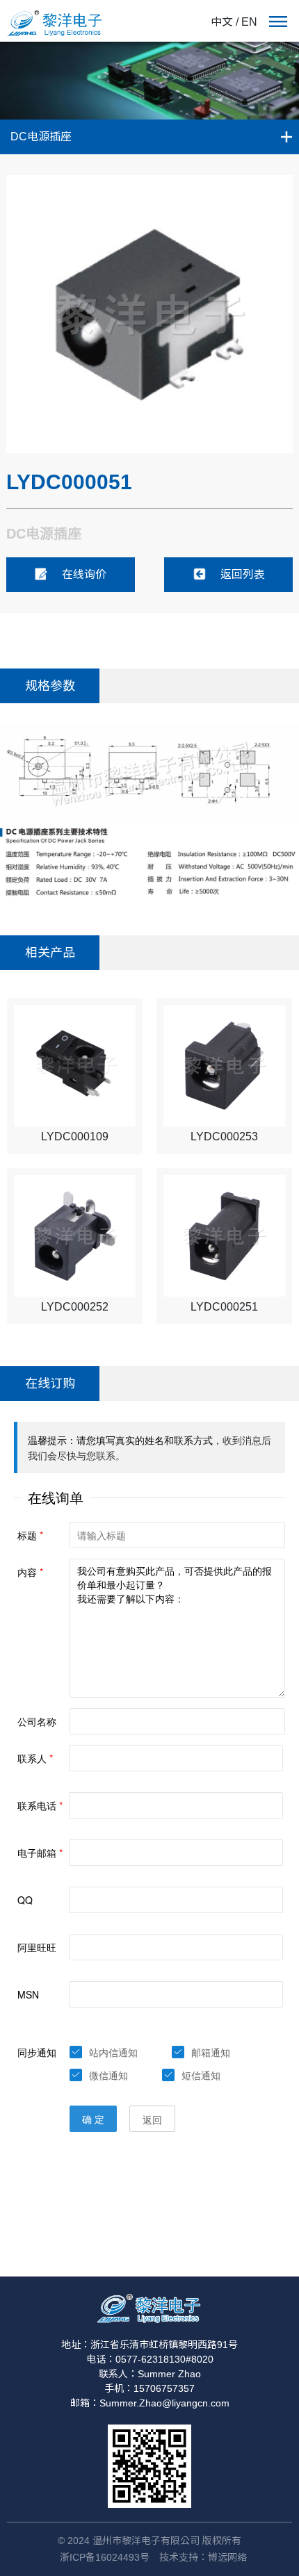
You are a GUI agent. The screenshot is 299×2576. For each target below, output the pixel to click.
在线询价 (84, 574)
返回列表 (243, 574)
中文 (222, 22)
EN (249, 22)
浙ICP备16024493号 (105, 2557)
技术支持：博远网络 (203, 2557)
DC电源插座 (41, 137)
